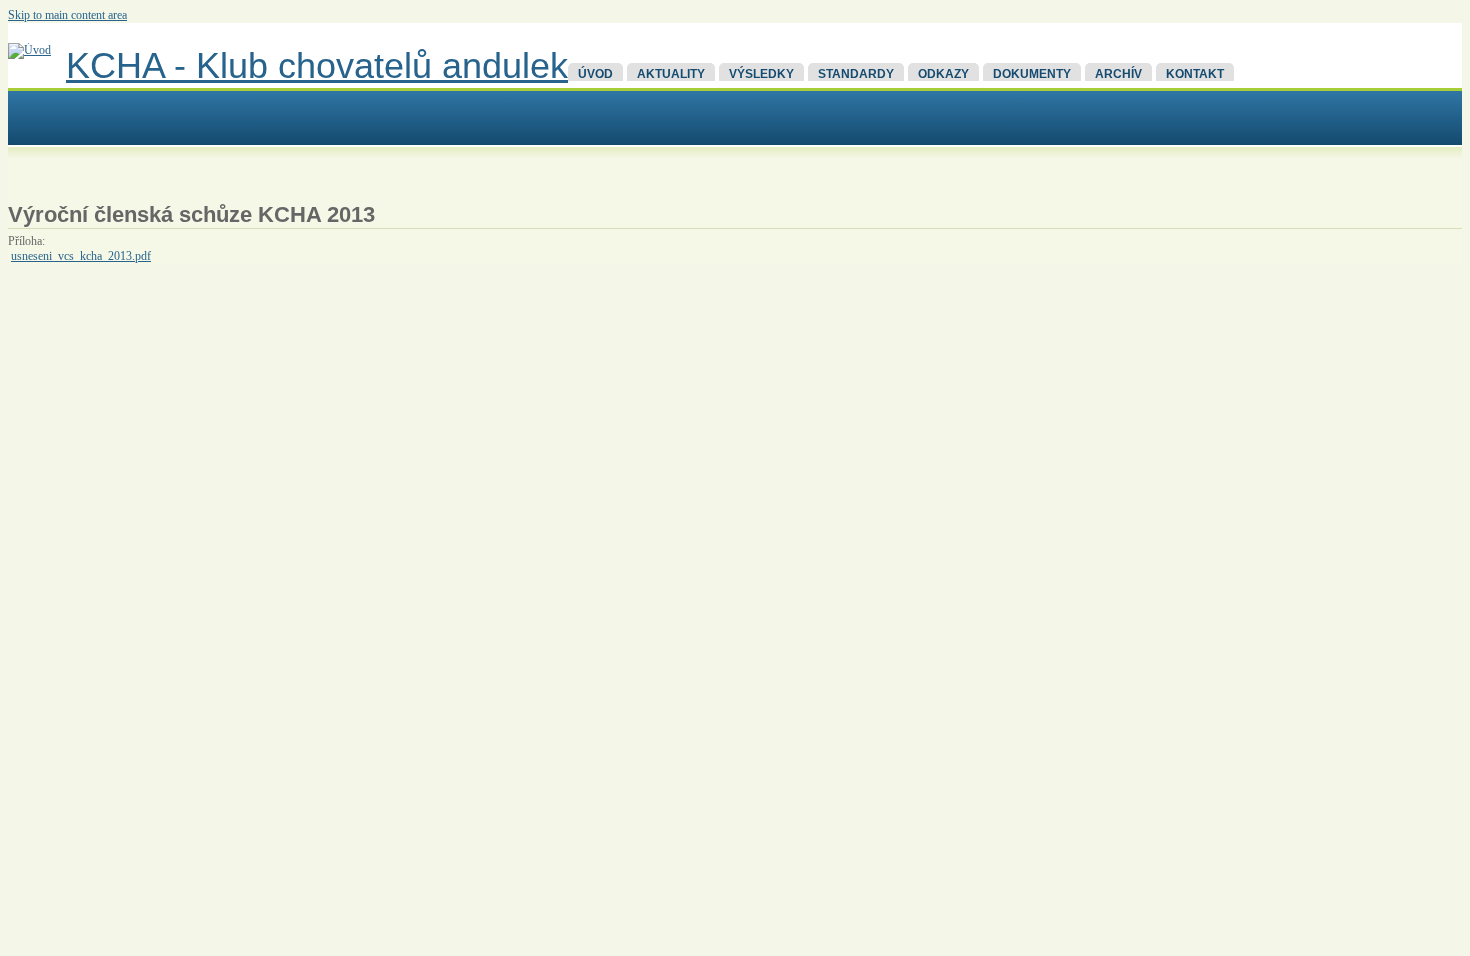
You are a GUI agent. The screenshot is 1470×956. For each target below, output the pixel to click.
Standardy (856, 74)
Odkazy (943, 74)
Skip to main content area (67, 15)
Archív (1118, 74)
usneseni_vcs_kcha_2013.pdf (81, 256)
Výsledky (761, 74)
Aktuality (671, 74)
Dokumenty (1032, 74)
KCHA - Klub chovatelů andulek (317, 65)
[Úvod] (29, 50)
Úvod (595, 74)
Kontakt (1195, 74)
